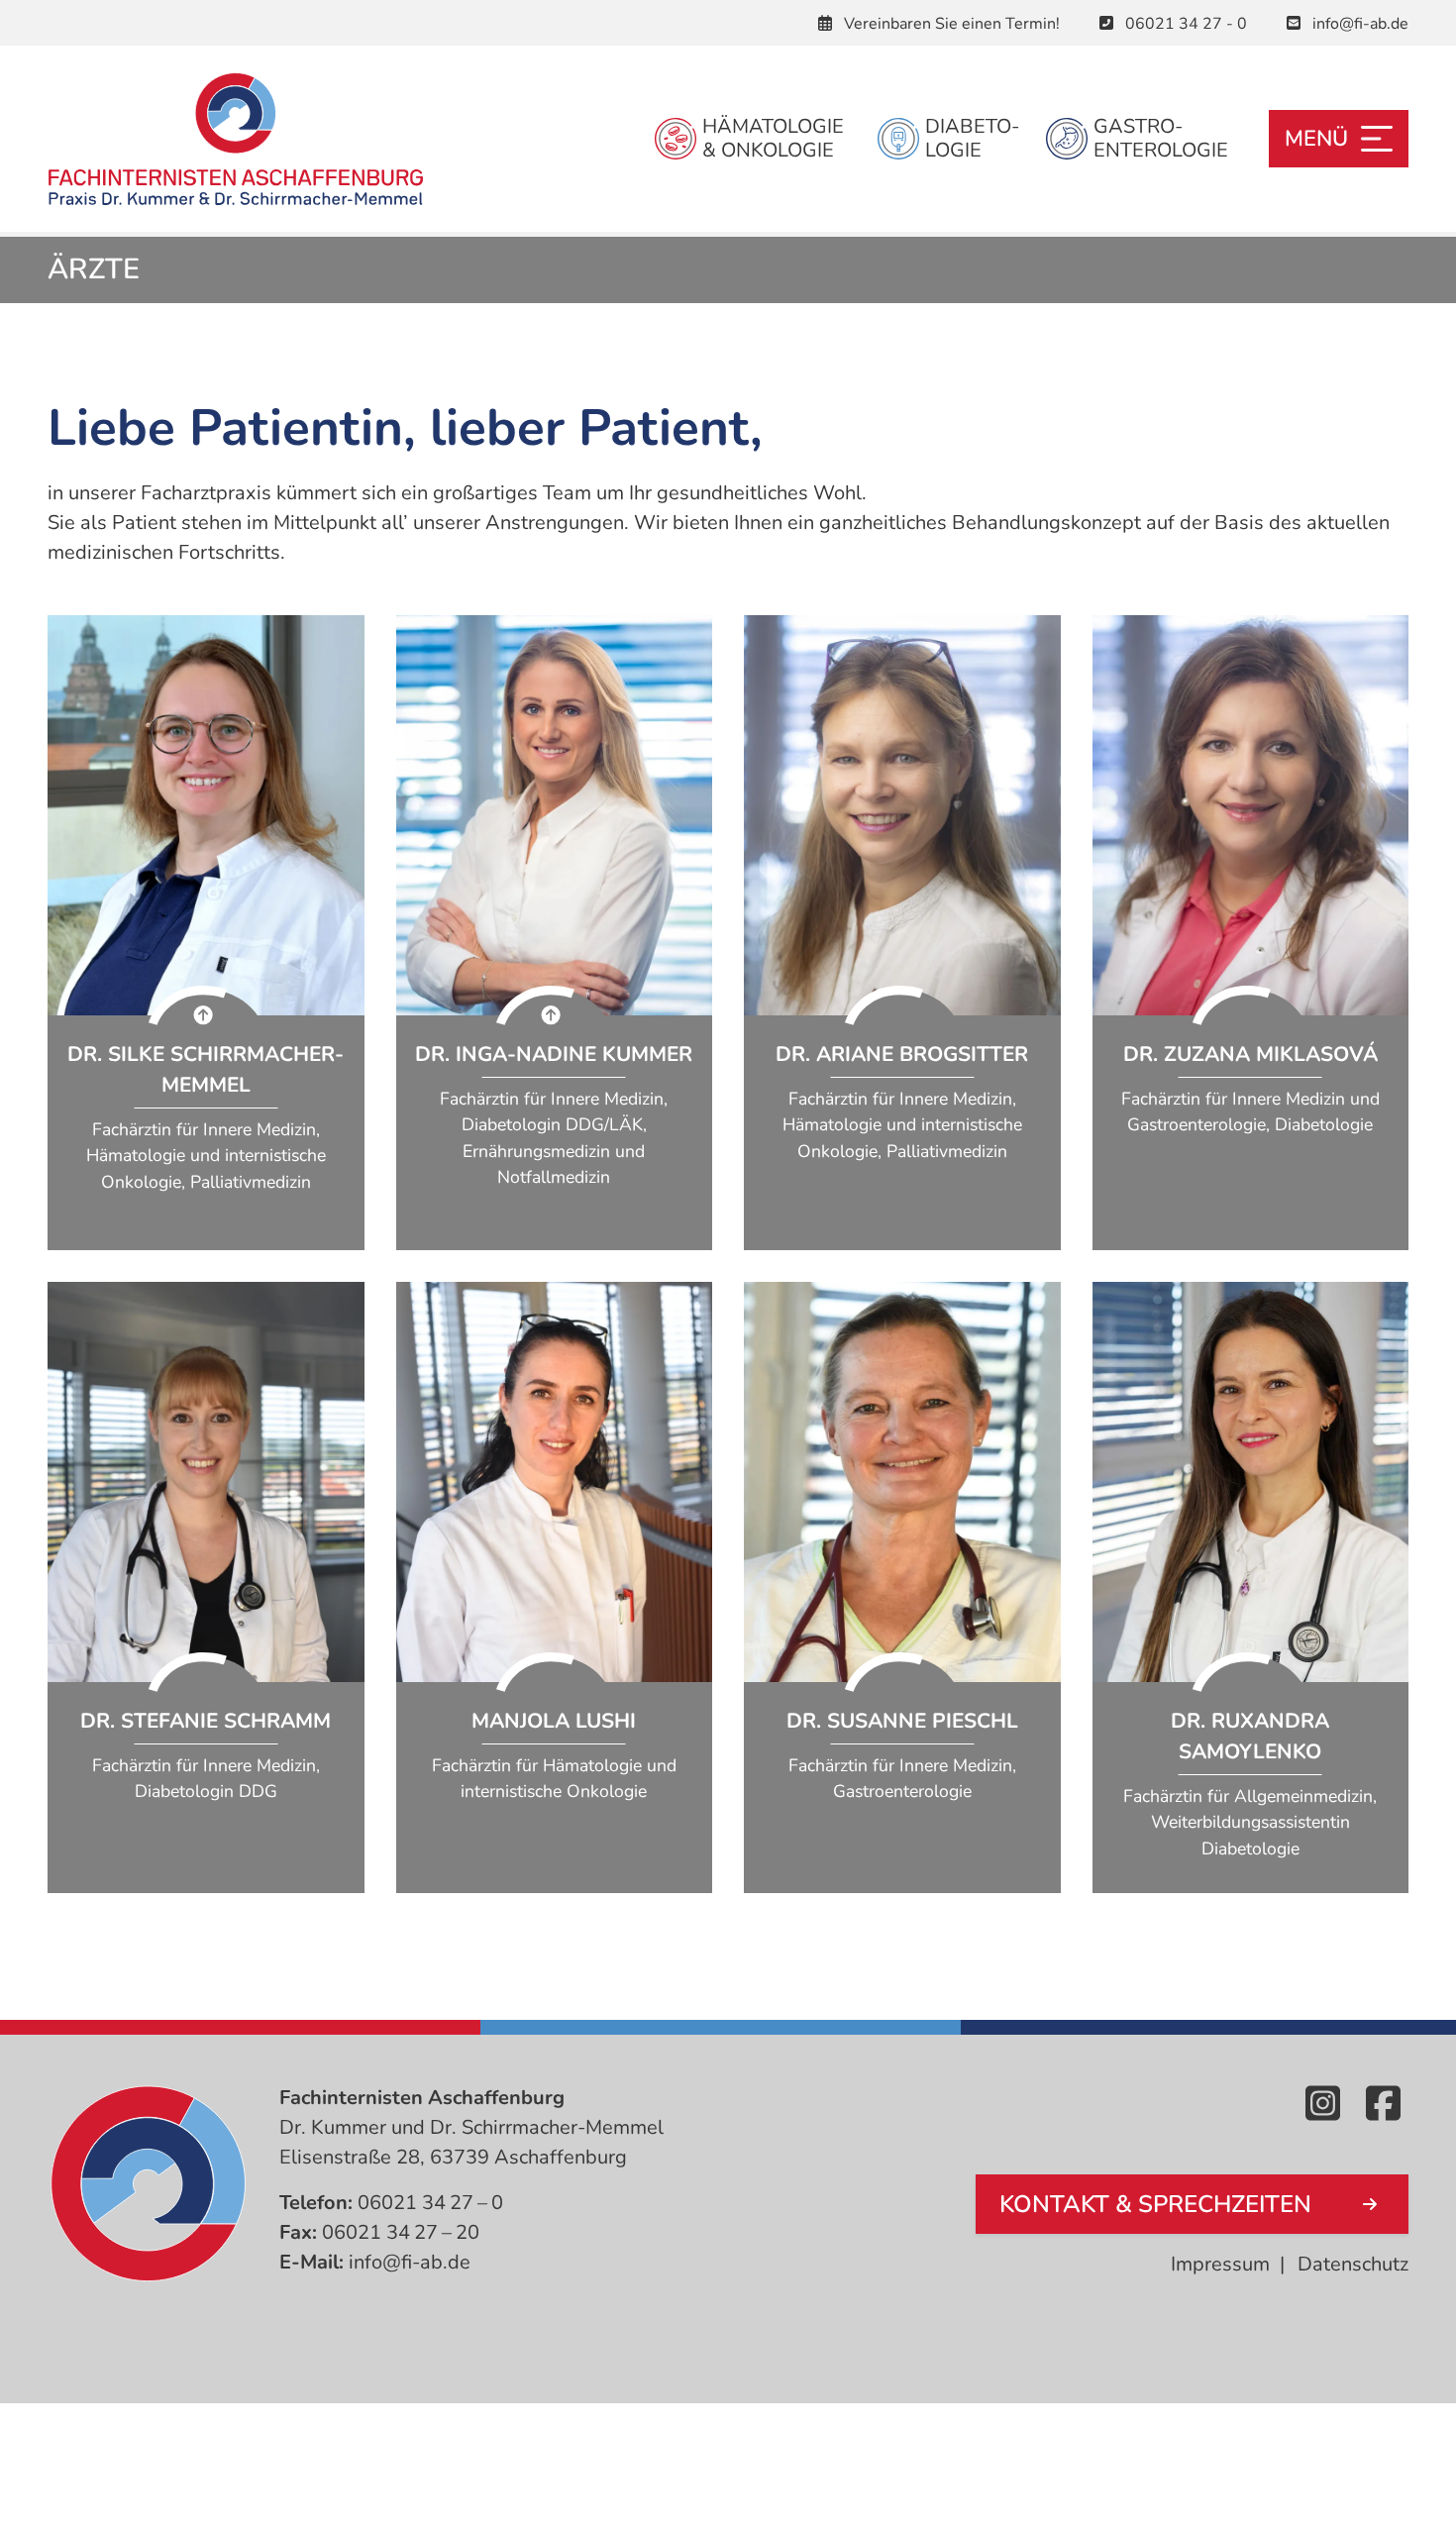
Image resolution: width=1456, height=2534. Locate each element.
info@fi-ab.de (1358, 24)
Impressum (1220, 2264)
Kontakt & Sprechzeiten (1155, 2204)
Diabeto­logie (966, 139)
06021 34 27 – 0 (430, 2203)
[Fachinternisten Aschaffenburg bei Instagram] (1327, 2105)
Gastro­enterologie (1161, 139)
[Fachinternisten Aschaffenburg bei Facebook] (1387, 2105)
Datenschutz (1353, 2264)
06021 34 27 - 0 (1184, 24)
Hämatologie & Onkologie (770, 139)
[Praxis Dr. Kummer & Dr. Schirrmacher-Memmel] (236, 139)
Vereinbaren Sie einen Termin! (950, 24)
